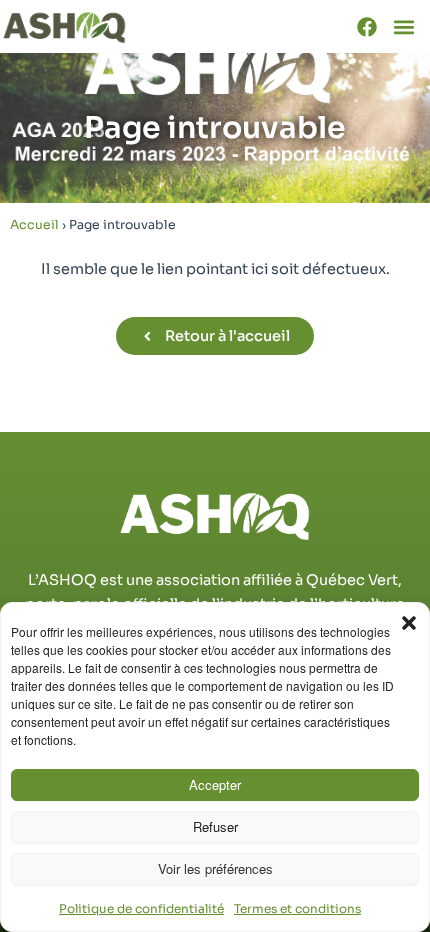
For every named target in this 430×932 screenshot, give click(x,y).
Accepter (215, 784)
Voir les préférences (215, 868)
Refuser (215, 826)
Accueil (34, 225)
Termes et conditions (297, 908)
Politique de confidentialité (141, 908)
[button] (409, 623)
